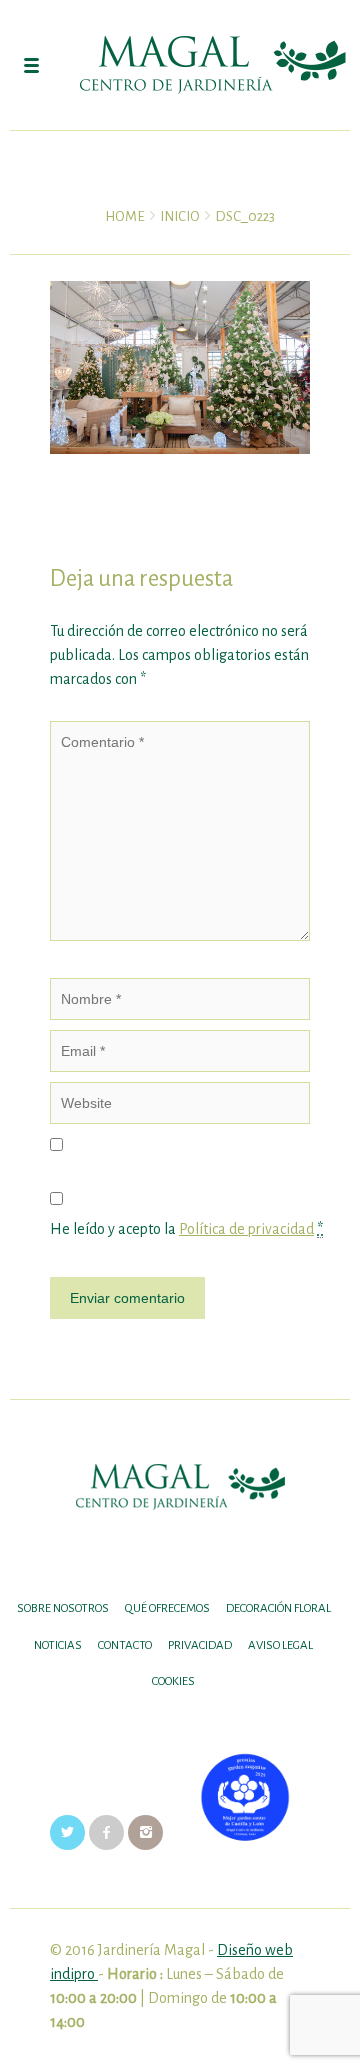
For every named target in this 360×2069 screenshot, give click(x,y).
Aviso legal (280, 1645)
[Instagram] (145, 1832)
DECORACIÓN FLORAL (278, 1608)
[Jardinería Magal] (180, 65)
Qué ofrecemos (167, 1608)
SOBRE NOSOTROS (63, 1608)
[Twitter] (67, 1832)
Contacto (125, 1645)
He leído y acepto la (180, 1229)
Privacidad (200, 1645)
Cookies (173, 1681)
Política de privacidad (246, 1229)
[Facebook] (106, 1832)
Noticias (58, 1645)
